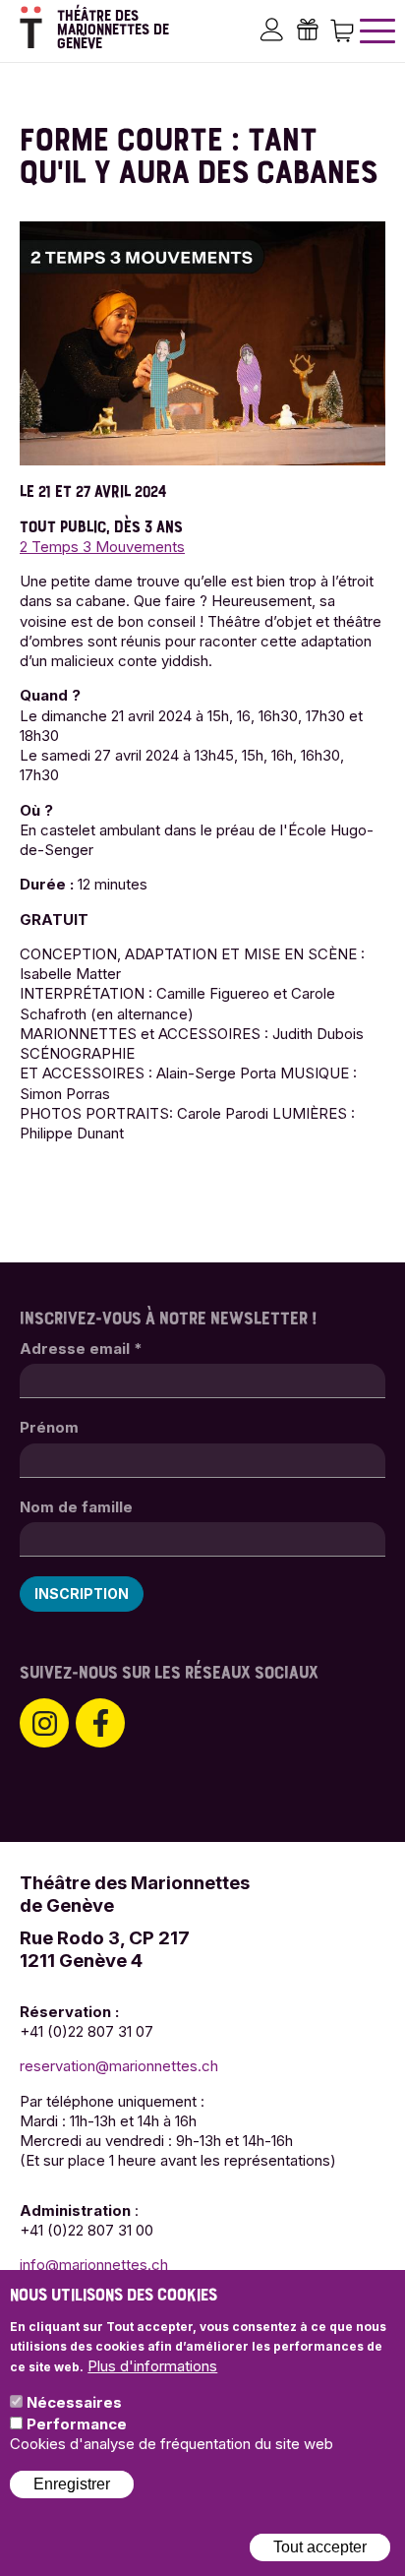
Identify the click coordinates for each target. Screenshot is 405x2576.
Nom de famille (76, 1507)
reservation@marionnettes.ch (119, 2066)
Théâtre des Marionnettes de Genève (113, 30)
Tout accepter (320, 2547)
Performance (77, 2424)
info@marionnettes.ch (94, 2265)
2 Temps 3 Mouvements (102, 547)
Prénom (49, 1427)
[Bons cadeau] (307, 29)
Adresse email (81, 1349)
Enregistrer (72, 2484)
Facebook (100, 1723)
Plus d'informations (152, 2366)
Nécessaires (74, 2402)
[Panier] (342, 29)
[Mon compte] (272, 29)
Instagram (44, 1723)
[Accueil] (31, 27)
